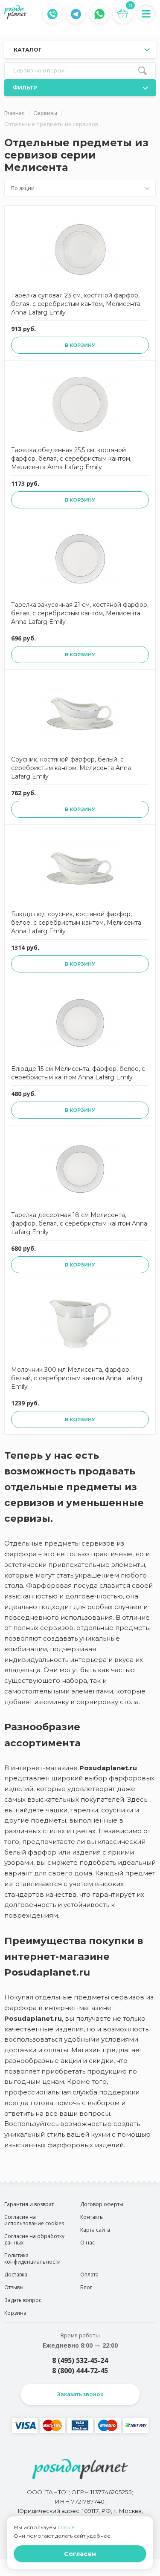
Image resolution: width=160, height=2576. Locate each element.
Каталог (28, 50)
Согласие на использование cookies (34, 2220)
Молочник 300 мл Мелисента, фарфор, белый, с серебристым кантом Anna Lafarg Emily (77, 1378)
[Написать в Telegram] (76, 14)
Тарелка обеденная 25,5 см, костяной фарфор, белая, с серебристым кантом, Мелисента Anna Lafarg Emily (71, 459)
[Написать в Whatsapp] (99, 14)
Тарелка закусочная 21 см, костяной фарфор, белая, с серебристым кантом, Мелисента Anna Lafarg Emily (80, 613)
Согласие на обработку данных (34, 2239)
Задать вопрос (23, 2300)
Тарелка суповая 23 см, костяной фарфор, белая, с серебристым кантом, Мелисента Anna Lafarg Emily (76, 304)
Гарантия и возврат (29, 2204)
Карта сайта (95, 2230)
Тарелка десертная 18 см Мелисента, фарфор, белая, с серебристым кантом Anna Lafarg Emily (79, 1223)
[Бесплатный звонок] (52, 14)
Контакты (92, 2217)
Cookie (66, 2527)
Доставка (16, 2275)
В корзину (80, 345)
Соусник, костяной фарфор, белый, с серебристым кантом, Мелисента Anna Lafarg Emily (71, 768)
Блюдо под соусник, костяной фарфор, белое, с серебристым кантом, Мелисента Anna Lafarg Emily (76, 923)
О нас (87, 2243)
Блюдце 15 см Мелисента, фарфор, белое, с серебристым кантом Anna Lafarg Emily (78, 1073)
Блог (86, 2287)
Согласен (80, 2554)
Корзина (15, 2313)
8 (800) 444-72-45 (80, 2371)
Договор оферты (102, 2204)
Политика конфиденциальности (32, 2259)
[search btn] (143, 71)
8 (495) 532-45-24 (80, 2360)
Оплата (89, 2275)
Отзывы (14, 2287)
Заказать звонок (80, 2394)
